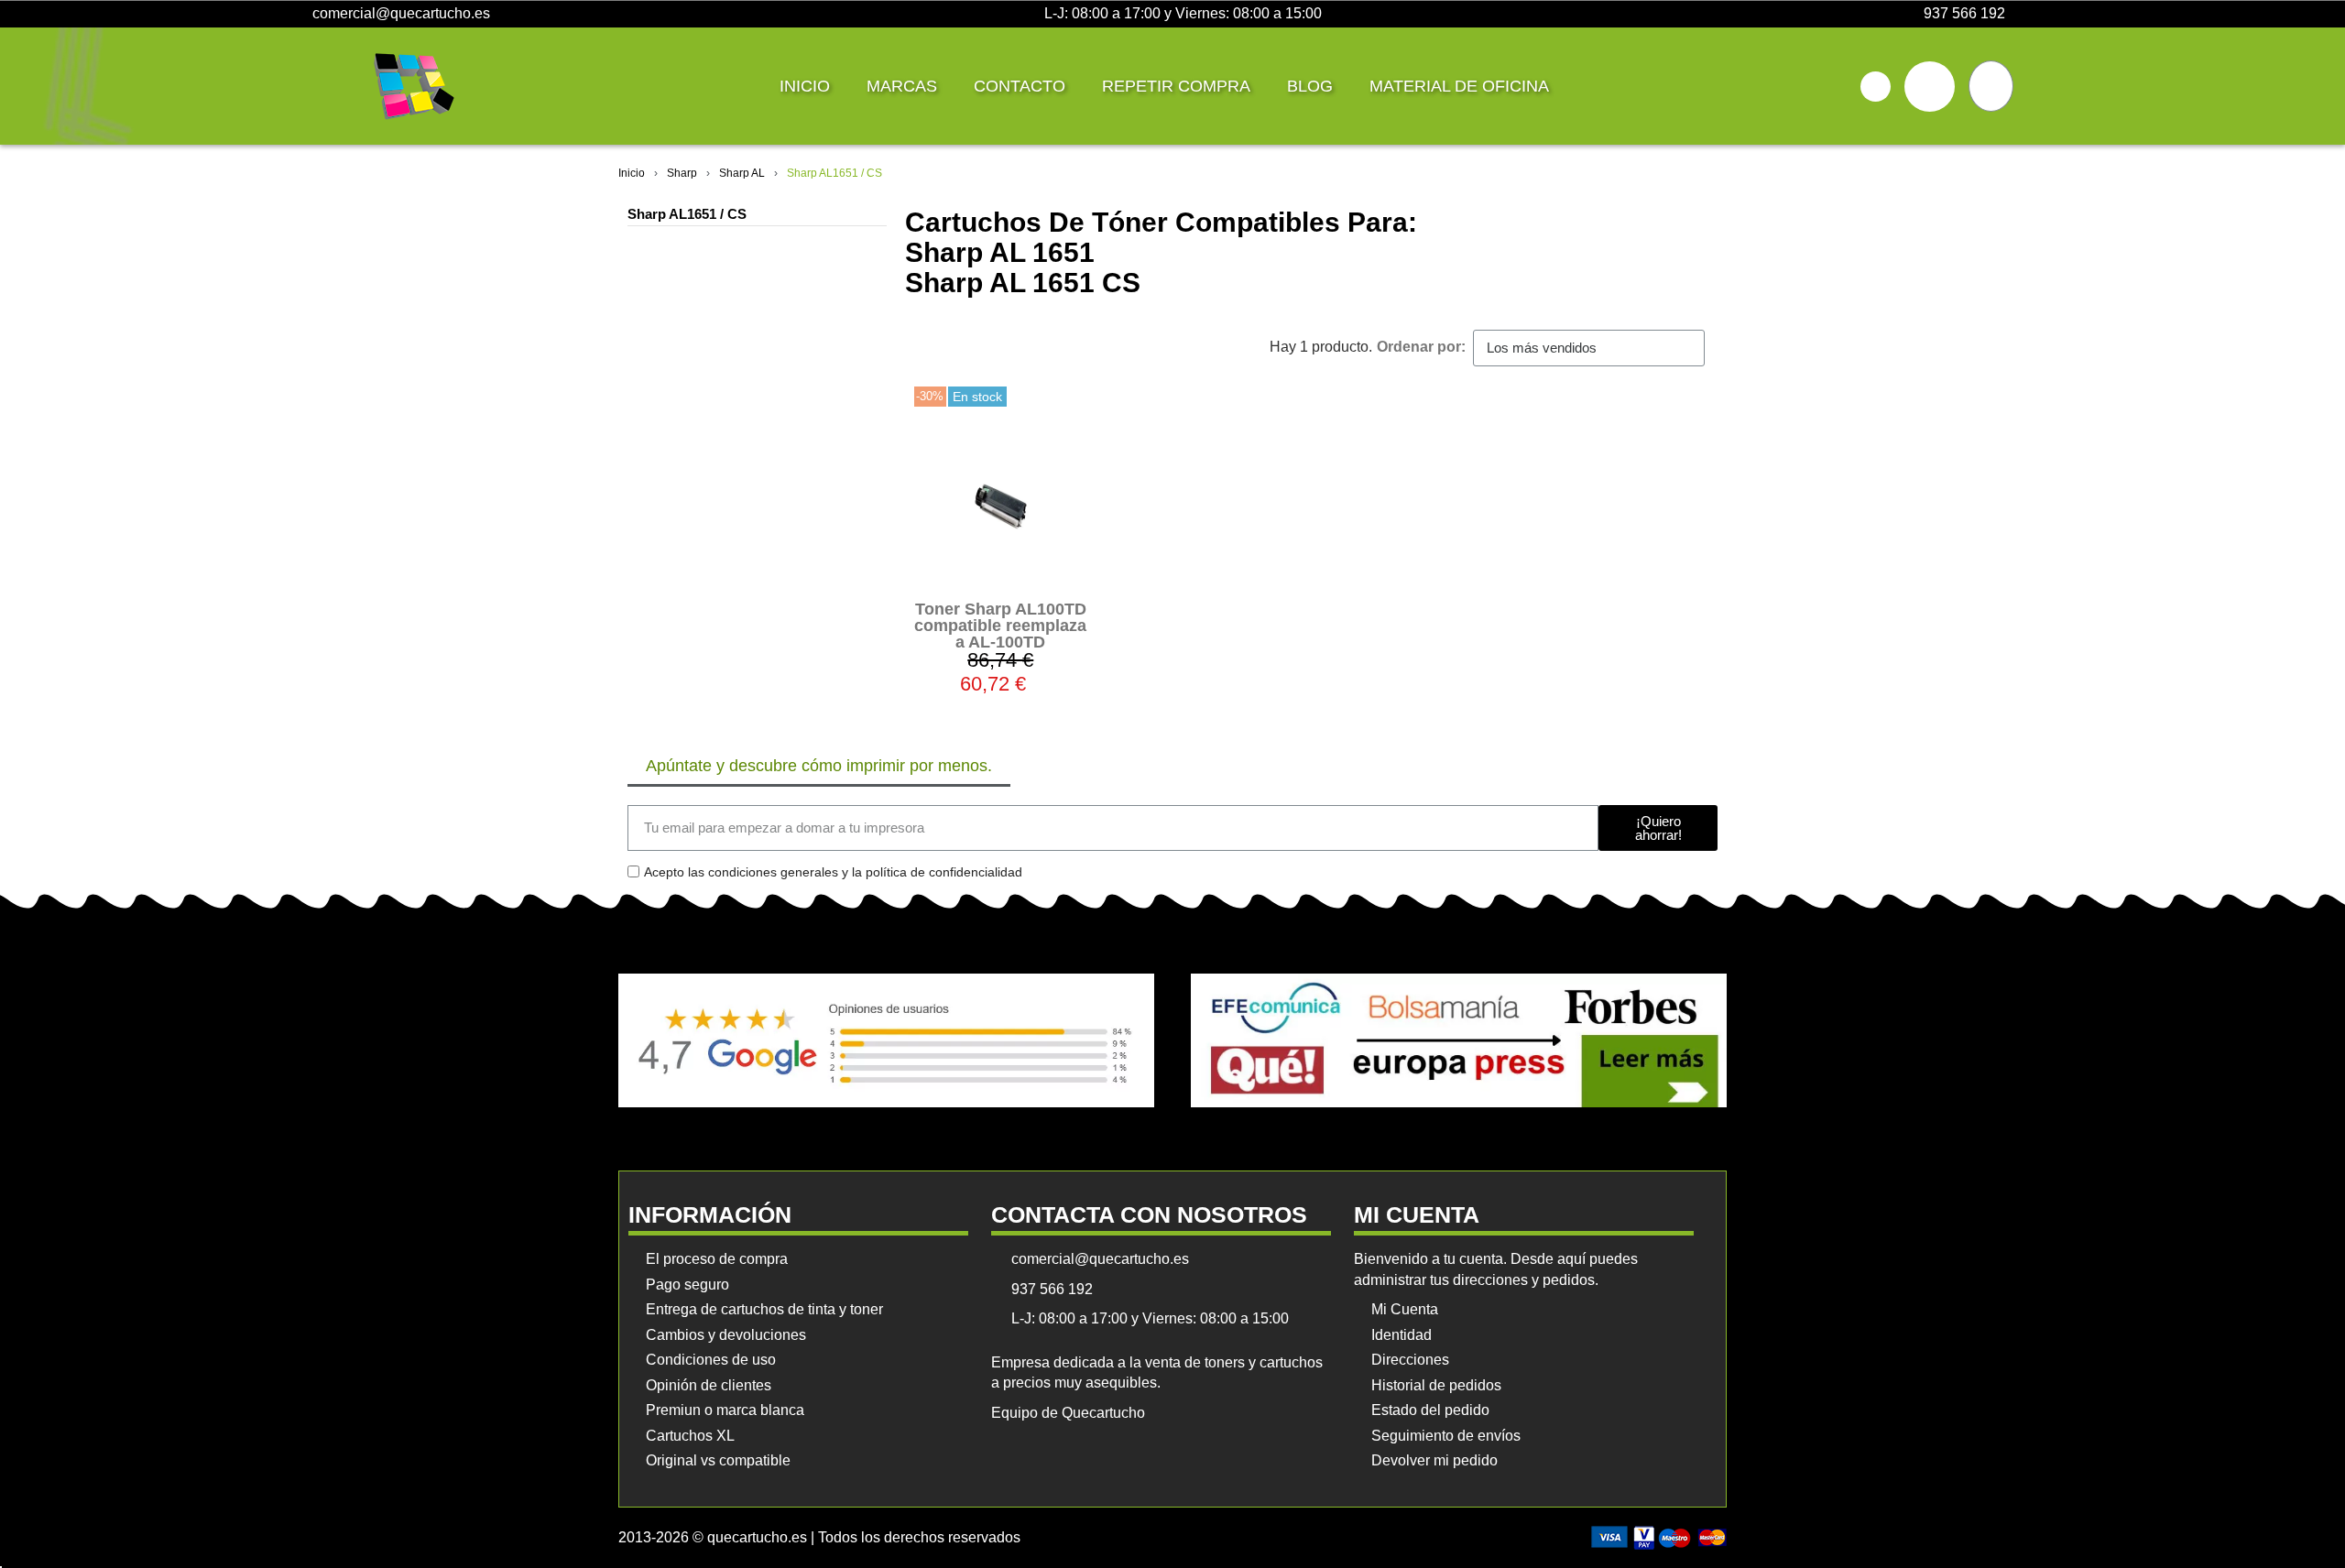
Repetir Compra (1176, 86)
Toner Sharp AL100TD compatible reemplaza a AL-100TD (1000, 626)
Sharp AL (742, 173)
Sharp (682, 173)
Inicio (805, 86)
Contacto (1020, 86)
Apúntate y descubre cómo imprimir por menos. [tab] (819, 766)
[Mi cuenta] (1930, 87)
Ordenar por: (1421, 347)
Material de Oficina (1459, 86)
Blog (1310, 86)
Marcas (902, 86)
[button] (1876, 87)
